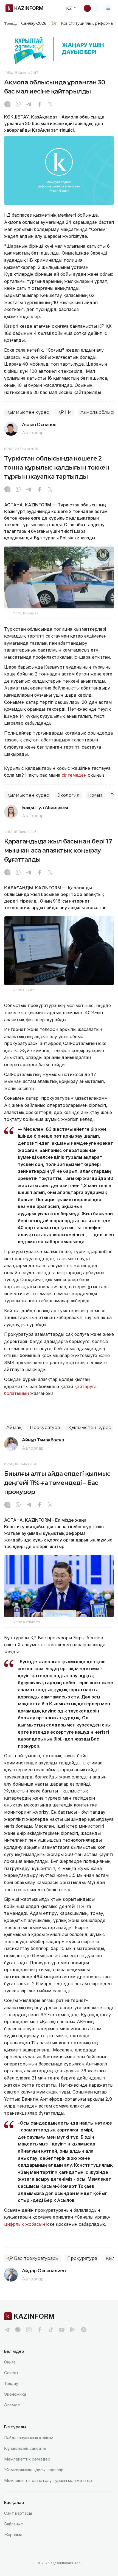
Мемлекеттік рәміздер (27, 2459)
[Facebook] (40, 105)
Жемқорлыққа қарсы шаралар (34, 2470)
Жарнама (13, 2535)
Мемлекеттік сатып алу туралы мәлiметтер (48, 2480)
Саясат (11, 2373)
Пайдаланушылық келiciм (29, 2438)
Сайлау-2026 (34, 23)
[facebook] (40, 2330)
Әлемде (12, 2405)
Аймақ (14, 1428)
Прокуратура (45, 1428)
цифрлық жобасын (25, 2224)
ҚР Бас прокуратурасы (33, 2258)
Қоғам (95, 795)
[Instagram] (7, 105)
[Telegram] (29, 105)
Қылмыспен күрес (28, 412)
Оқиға (10, 2362)
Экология (68, 795)
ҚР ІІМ (65, 412)
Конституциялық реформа (87, 23)
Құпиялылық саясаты (25, 2448)
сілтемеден (74, 775)
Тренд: (11, 23)
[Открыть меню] (108, 8)
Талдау (11, 2383)
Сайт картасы (18, 2513)
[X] (50, 105)
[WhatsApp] (18, 105)
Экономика (15, 2394)
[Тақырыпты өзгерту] (91, 8)
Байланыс (14, 2524)
